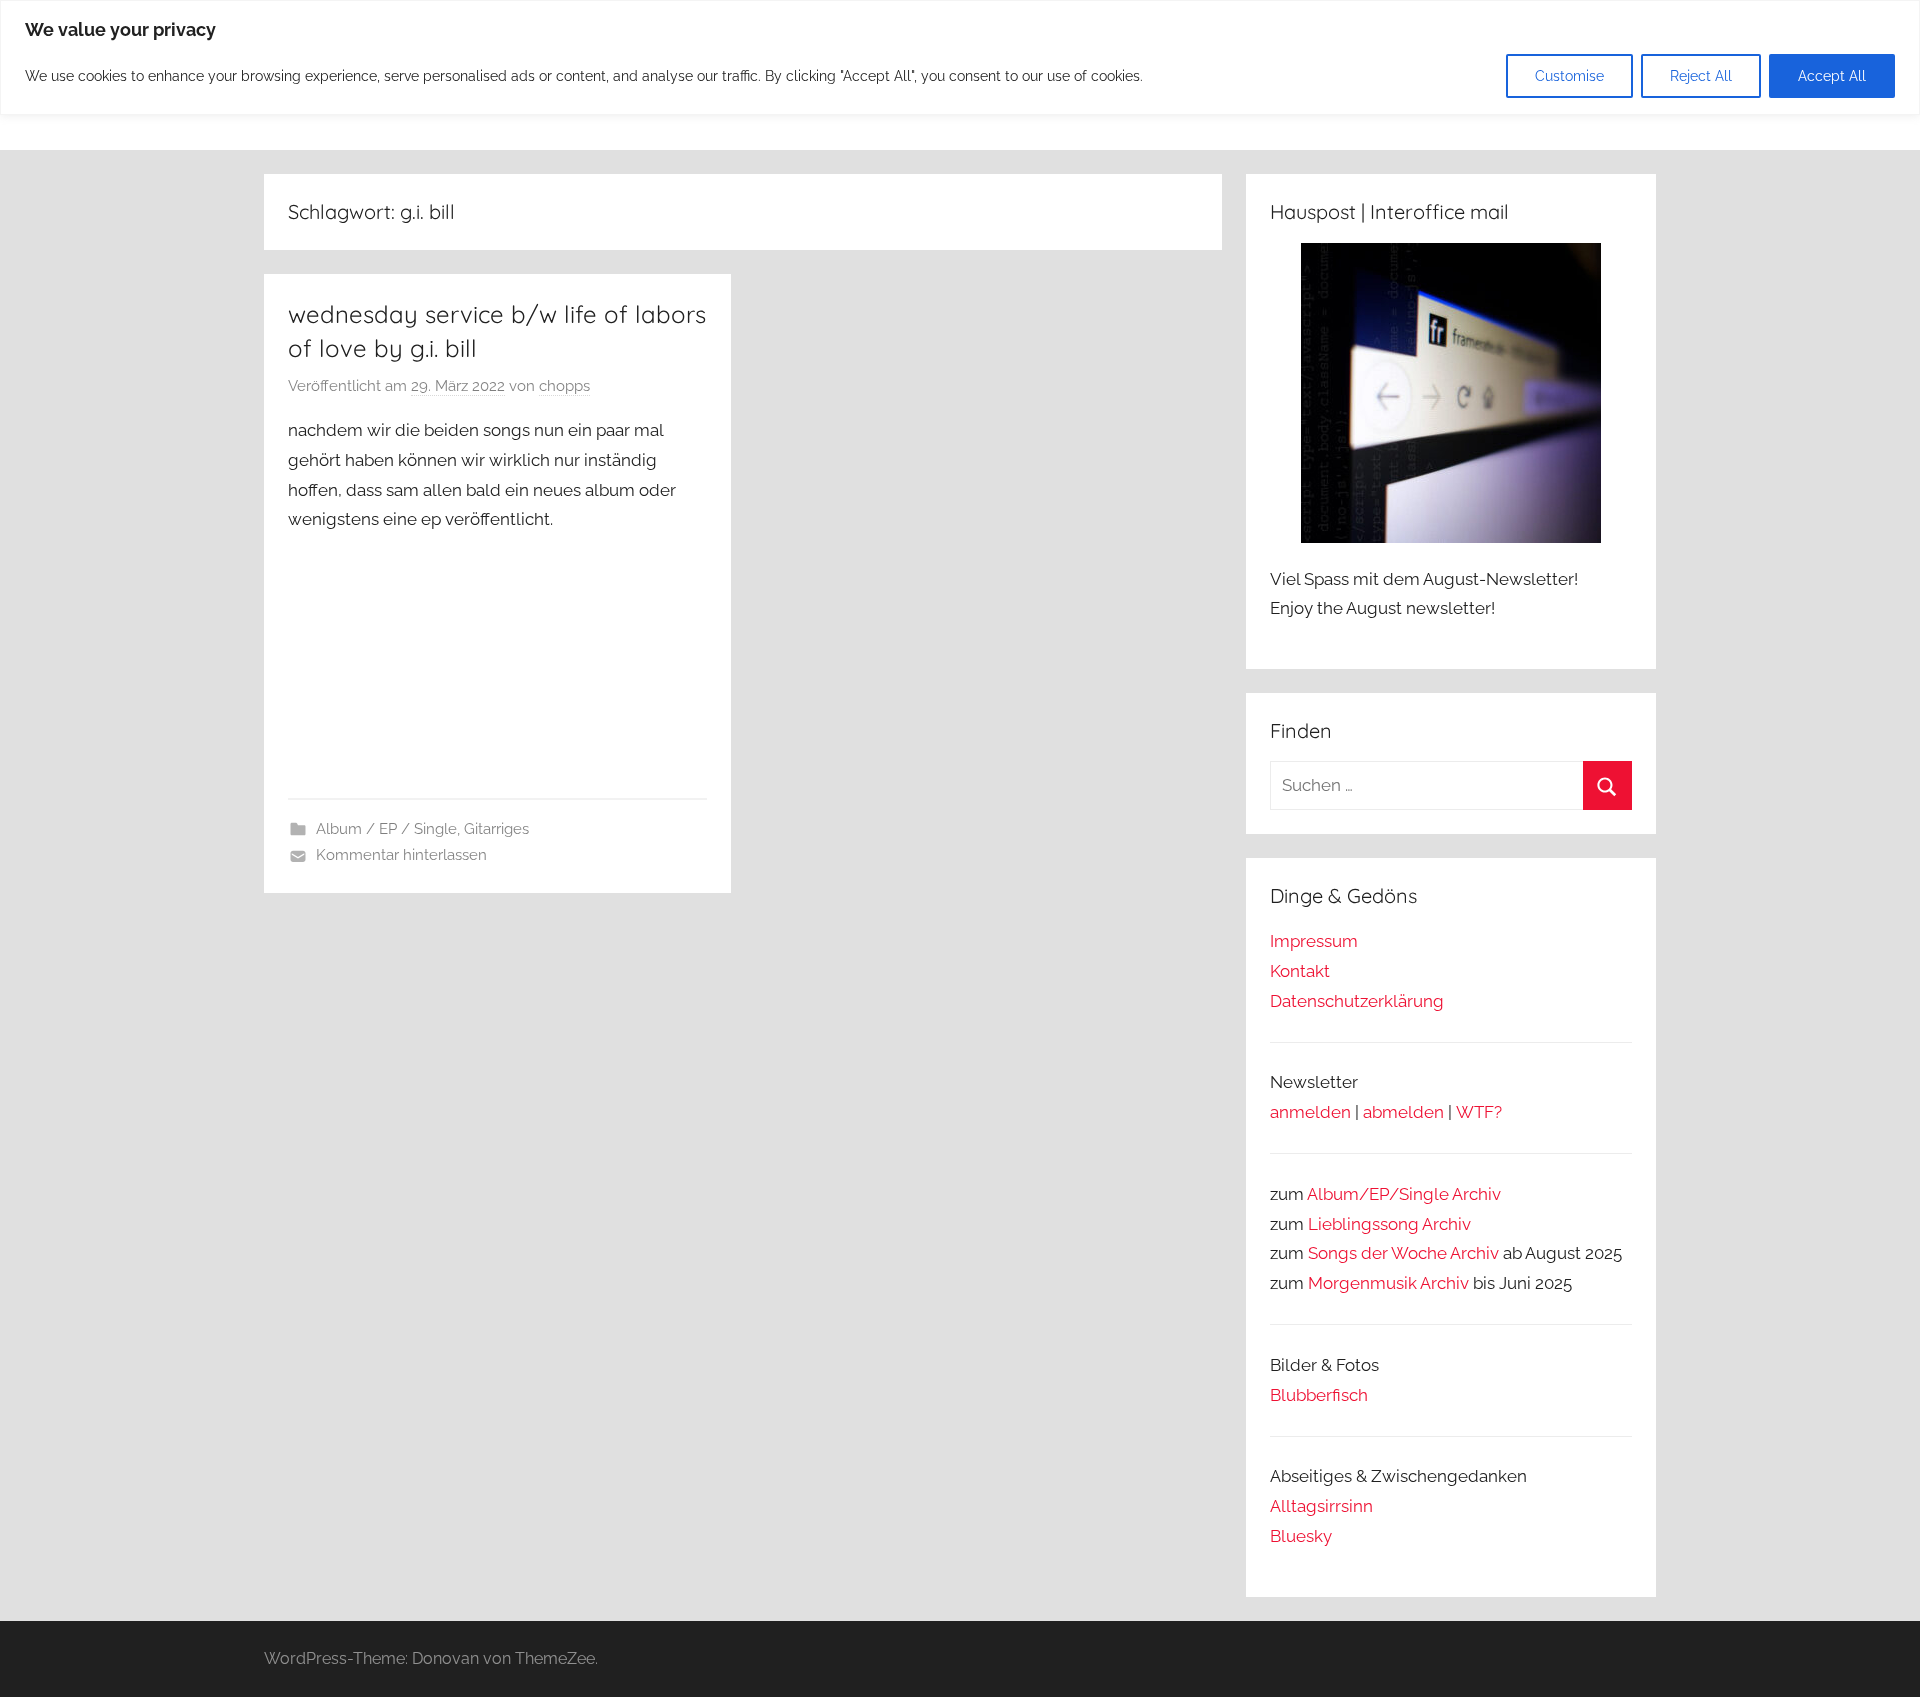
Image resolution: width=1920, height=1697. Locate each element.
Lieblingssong (1363, 1224)
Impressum (1314, 941)
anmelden (1310, 1112)
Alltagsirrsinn (1321, 1506)
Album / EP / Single (386, 829)
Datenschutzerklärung (1357, 1001)
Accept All (1832, 76)
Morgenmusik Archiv (1388, 1283)
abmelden (1403, 1112)
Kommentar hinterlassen (401, 855)
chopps (564, 386)
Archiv (1446, 1224)
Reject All (1701, 76)
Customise (1569, 76)
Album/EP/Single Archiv (1404, 1194)
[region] (960, 57)
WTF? (1479, 1112)
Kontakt (1300, 971)
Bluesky (1301, 1536)
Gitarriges (496, 829)
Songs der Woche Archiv (1403, 1253)
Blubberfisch (1319, 1395)
